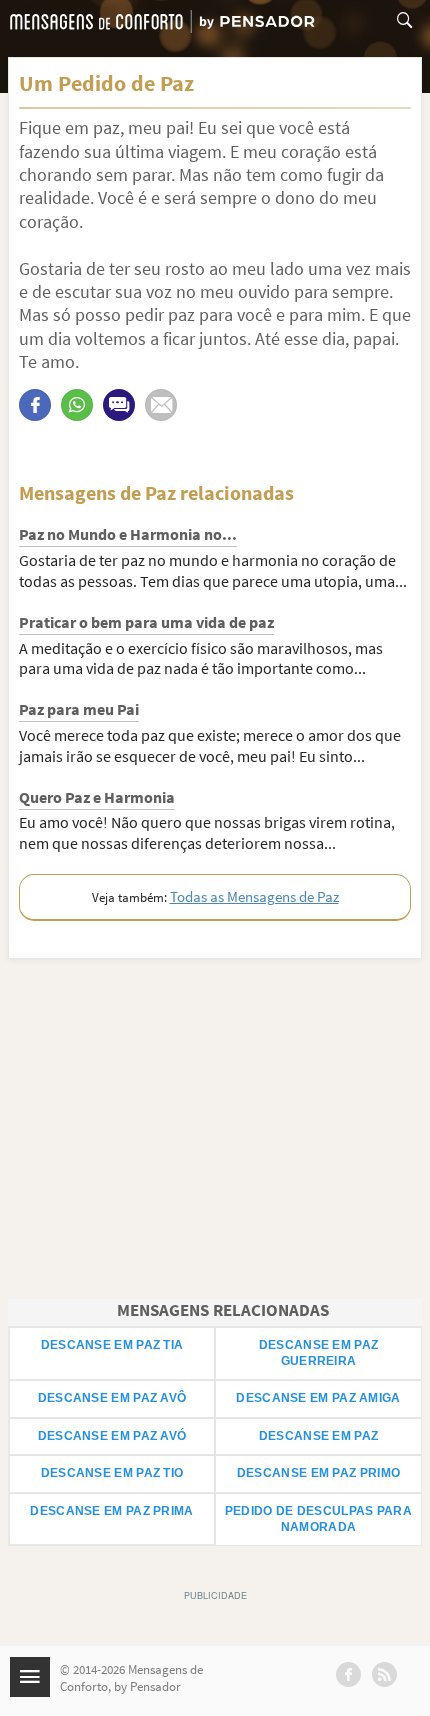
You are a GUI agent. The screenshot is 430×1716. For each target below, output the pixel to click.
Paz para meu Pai (79, 709)
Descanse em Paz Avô (112, 1398)
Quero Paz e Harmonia (97, 797)
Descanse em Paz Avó (112, 1436)
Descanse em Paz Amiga (318, 1398)
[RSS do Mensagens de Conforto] (384, 1674)
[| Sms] (119, 405)
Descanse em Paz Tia (112, 1345)
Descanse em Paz (319, 1436)
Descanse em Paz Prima (111, 1511)
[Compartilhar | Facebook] (35, 405)
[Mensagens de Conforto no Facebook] (348, 1674)
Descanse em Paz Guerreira (319, 1353)
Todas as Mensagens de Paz (254, 896)
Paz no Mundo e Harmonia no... (128, 534)
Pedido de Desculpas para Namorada (318, 1519)
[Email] (161, 405)
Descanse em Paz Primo (318, 1473)
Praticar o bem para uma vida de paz (146, 622)
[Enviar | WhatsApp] (77, 405)
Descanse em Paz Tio (112, 1473)
